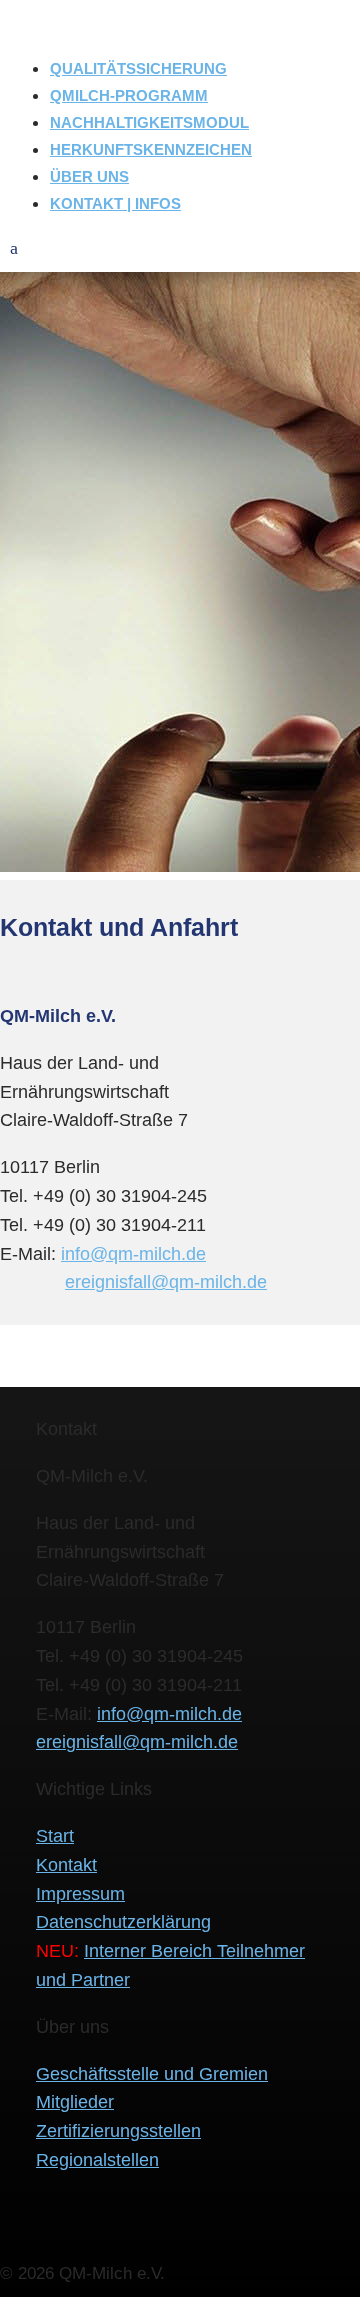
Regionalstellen (97, 2160)
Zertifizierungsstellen (118, 2131)
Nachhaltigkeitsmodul (149, 122)
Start (55, 1836)
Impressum (80, 1894)
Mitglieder (75, 2102)
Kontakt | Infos (115, 203)
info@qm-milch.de (133, 1254)
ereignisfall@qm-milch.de (166, 1282)
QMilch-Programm (129, 95)
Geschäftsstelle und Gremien (152, 2074)
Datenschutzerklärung (123, 1922)
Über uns (89, 176)
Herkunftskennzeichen (151, 149)
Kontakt (66, 1865)
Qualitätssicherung (138, 68)
